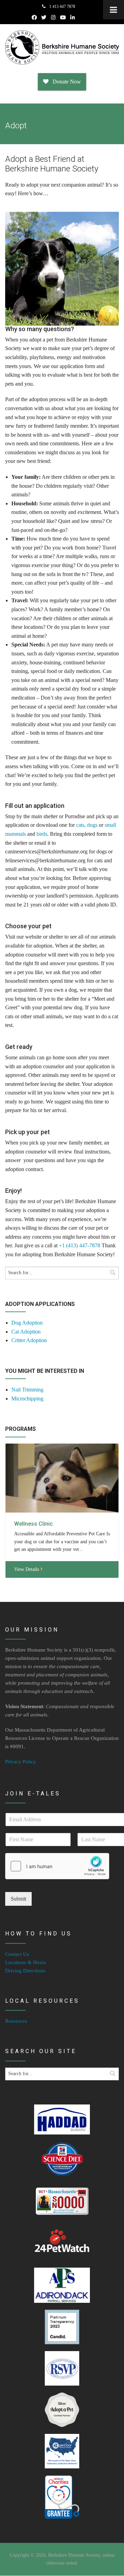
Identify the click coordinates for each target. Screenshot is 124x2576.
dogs (92, 825)
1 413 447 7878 (62, 7)
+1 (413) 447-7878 (80, 1245)
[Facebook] (34, 18)
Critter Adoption (29, 1340)
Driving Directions (25, 1971)
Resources (16, 2021)
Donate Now (65, 82)
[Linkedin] (73, 18)
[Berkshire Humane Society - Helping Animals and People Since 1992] (62, 47)
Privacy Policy (21, 1762)
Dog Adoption (27, 1323)
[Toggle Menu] (113, 10)
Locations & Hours (26, 1962)
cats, (81, 825)
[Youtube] (63, 18)
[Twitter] (44, 18)
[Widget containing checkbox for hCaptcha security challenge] (57, 1866)
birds (42, 834)
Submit (18, 1899)
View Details (27, 1569)
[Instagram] (53, 18)
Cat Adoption (26, 1332)
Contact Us (17, 1954)
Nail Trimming (27, 1390)
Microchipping (27, 1399)
